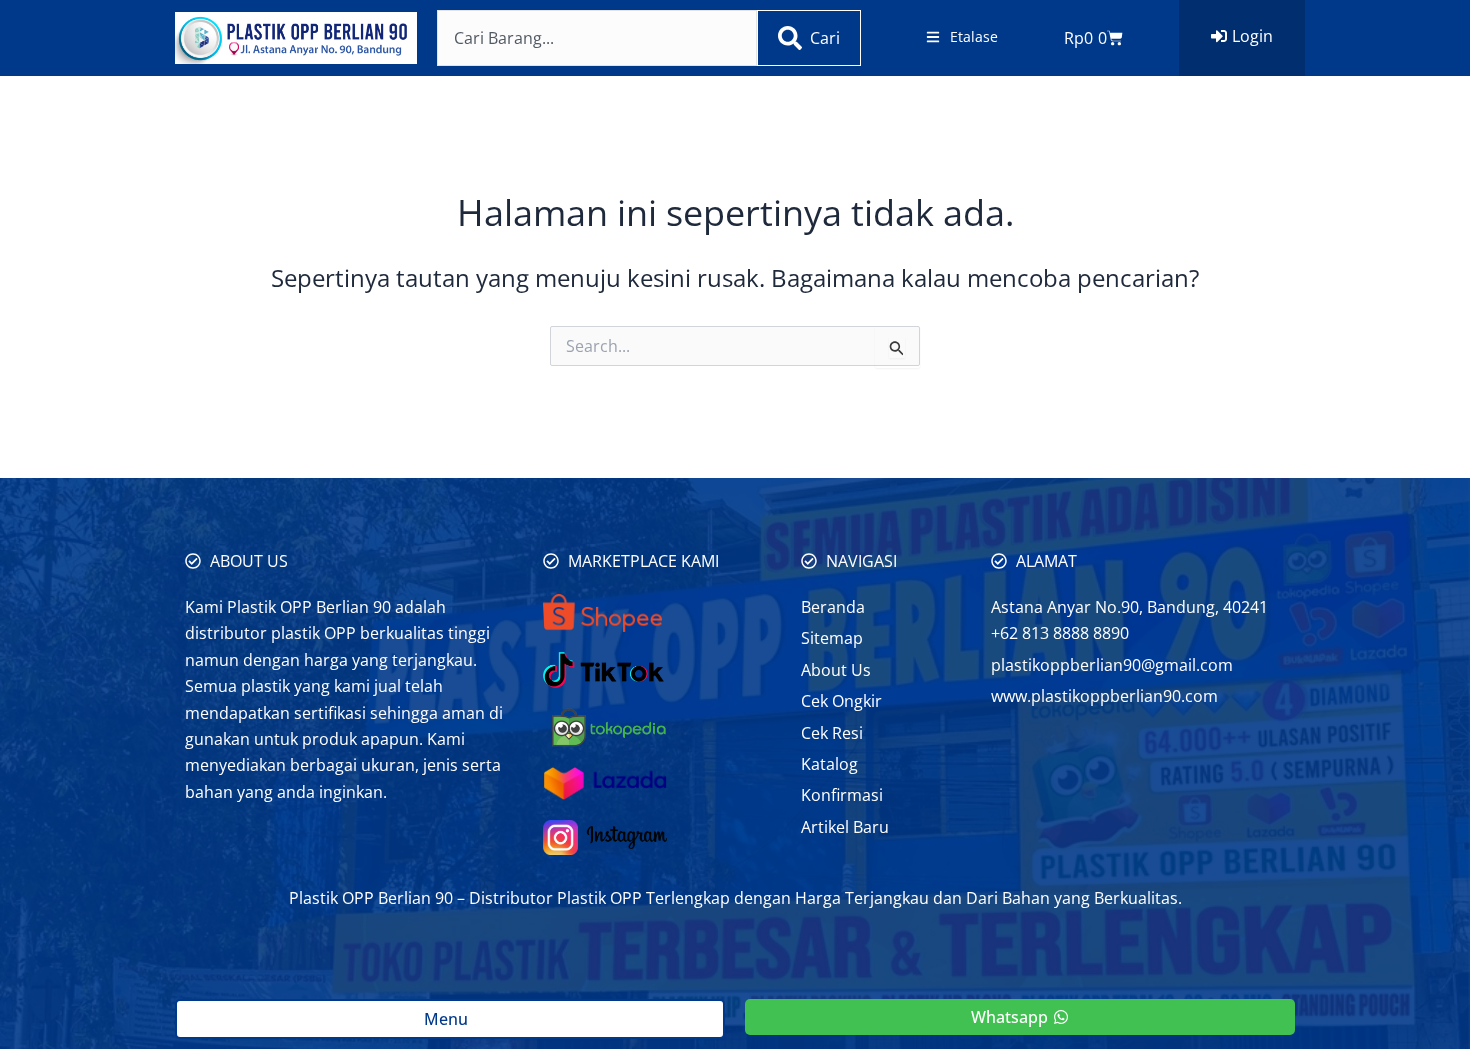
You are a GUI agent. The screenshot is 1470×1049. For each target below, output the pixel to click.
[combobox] (597, 38)
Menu (450, 1019)
